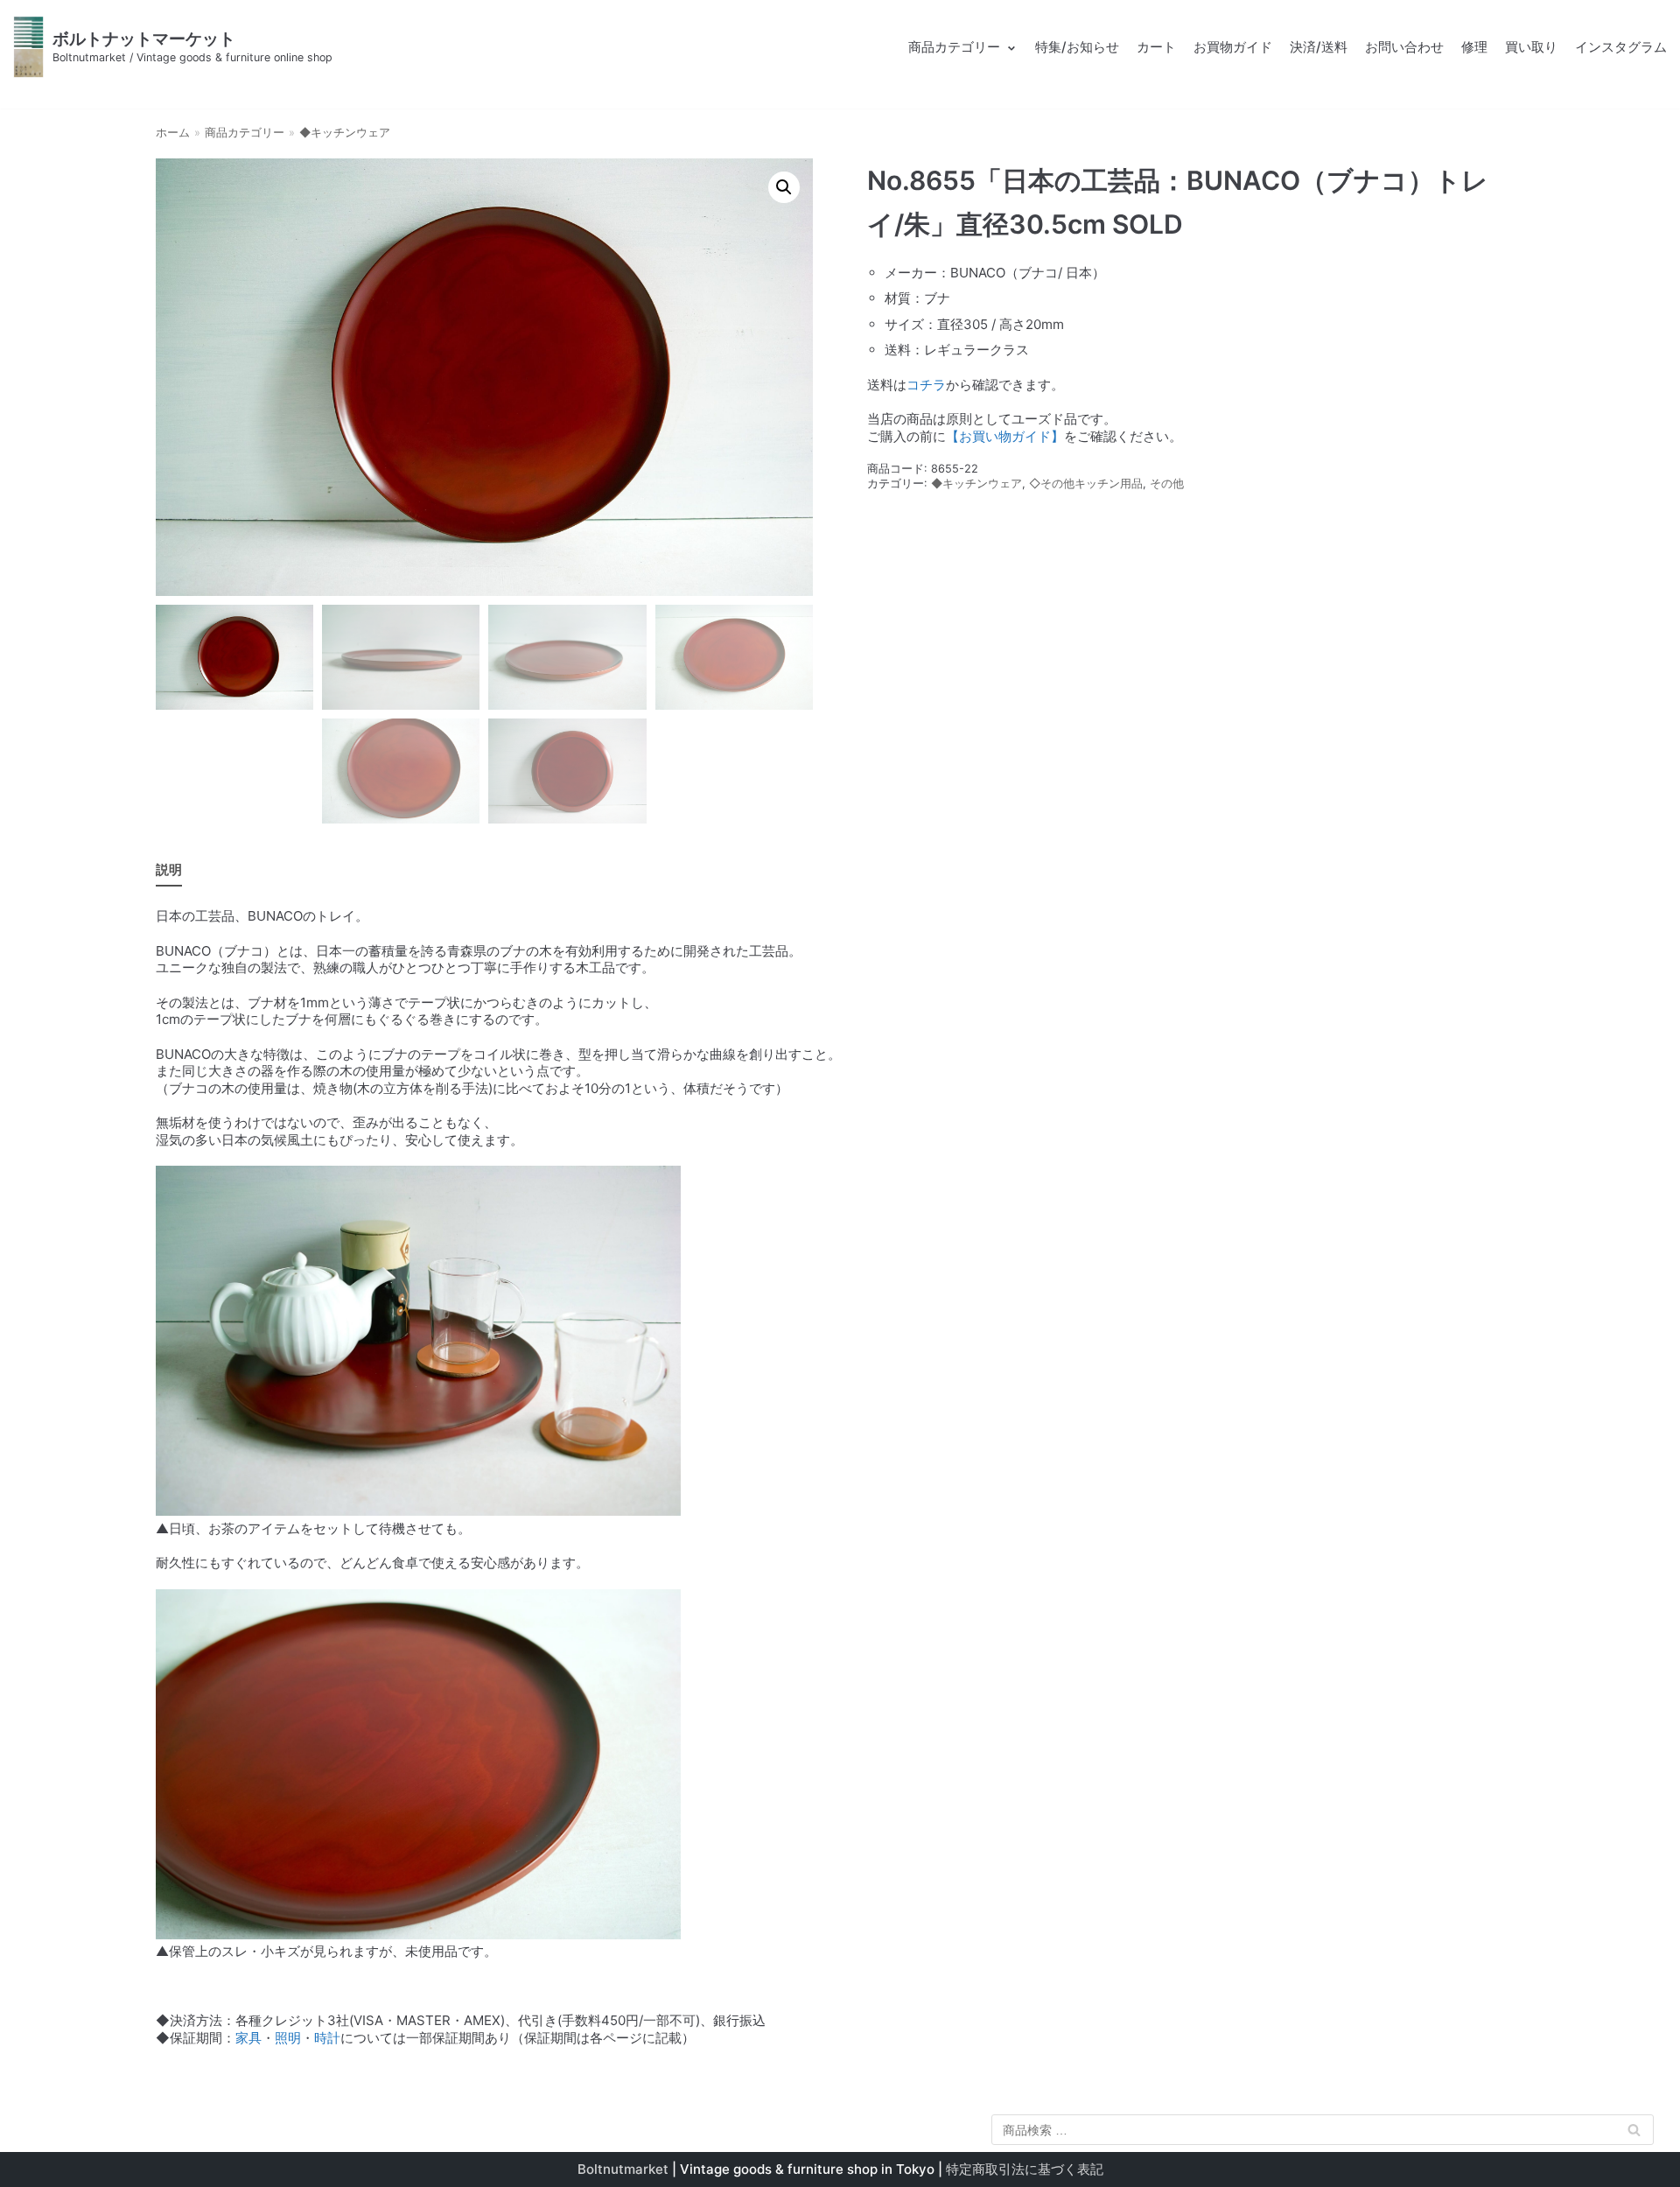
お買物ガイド (1233, 47)
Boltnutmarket (623, 2169)
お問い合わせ (1404, 47)
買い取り (1531, 47)
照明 (288, 2038)
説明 (169, 869)
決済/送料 (1319, 47)
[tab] (169, 870)
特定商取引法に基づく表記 (1025, 2169)
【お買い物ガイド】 (1005, 436)
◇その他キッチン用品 (1086, 484)
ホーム (173, 133)
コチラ (926, 385)
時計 (327, 2038)
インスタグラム (1621, 47)
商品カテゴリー (245, 133)
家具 (248, 2038)
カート (1156, 47)
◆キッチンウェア (345, 133)
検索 (1634, 2133)
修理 (1474, 47)
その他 (1167, 484)
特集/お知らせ (1077, 47)
